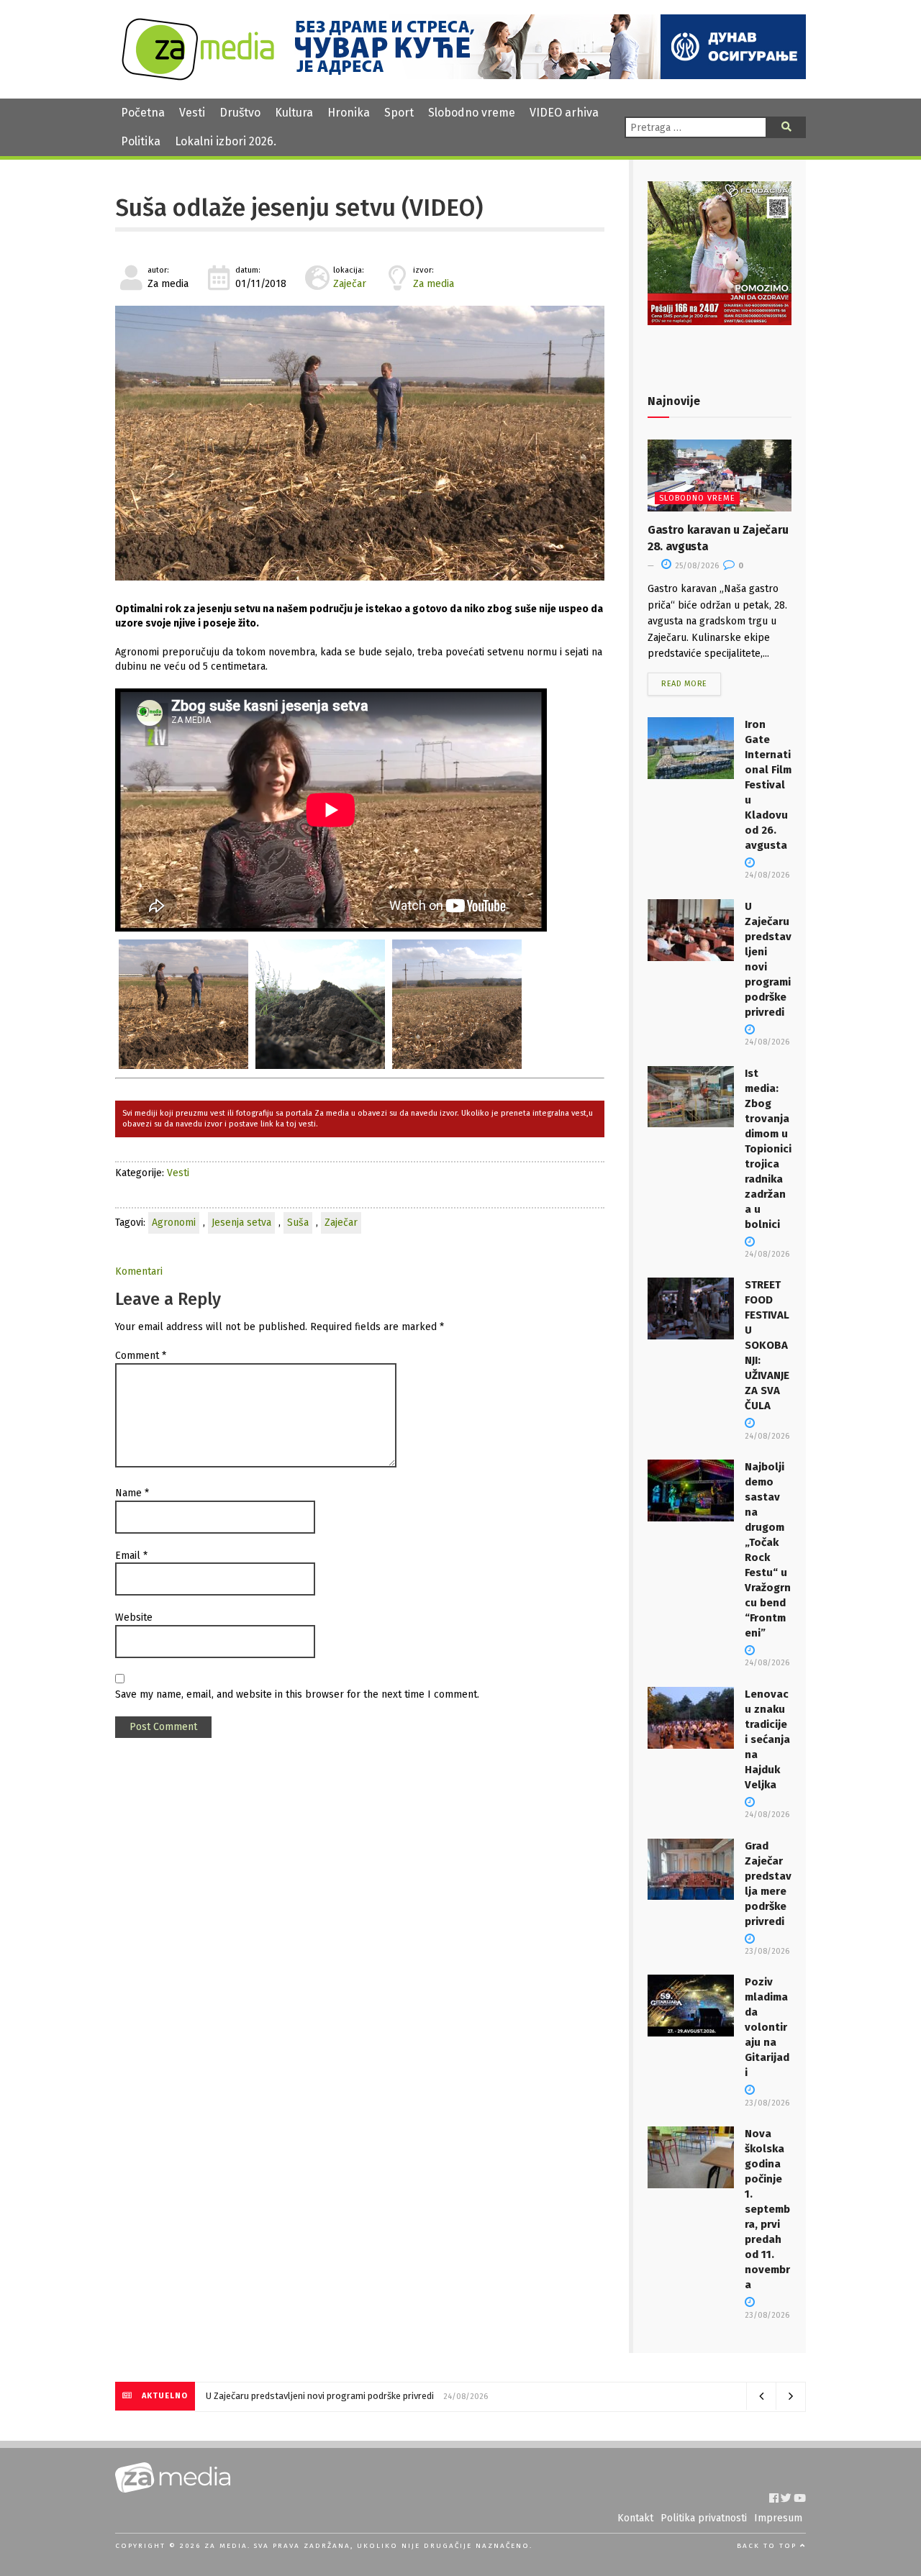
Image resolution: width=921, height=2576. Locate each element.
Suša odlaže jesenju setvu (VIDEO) (299, 208)
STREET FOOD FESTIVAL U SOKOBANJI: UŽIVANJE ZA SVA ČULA (767, 1345)
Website (134, 1617)
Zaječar (350, 284)
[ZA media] (198, 77)
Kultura (294, 113)
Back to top (768, 2546)
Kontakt (635, 2518)
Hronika (349, 113)
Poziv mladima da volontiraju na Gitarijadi (767, 2027)
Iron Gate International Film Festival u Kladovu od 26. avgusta (768, 785)
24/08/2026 (767, 875)
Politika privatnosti (704, 2518)
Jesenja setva (241, 1223)
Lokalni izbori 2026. (226, 141)
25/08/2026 (696, 566)
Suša (298, 1223)
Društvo (240, 113)
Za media (434, 284)
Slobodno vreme (472, 113)
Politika (141, 141)
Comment (141, 1356)
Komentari (139, 1271)
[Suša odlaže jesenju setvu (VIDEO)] (360, 443)
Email (131, 1556)
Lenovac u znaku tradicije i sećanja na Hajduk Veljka (767, 1739)
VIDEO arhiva (564, 113)
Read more (684, 684)
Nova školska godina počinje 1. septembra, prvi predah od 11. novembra (767, 2209)
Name (132, 1493)
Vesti (192, 113)
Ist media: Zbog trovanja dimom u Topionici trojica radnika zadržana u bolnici (768, 1149)
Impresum (778, 2518)
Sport (399, 113)
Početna (143, 113)
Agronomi (174, 1223)
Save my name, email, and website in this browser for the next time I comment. (297, 1694)
